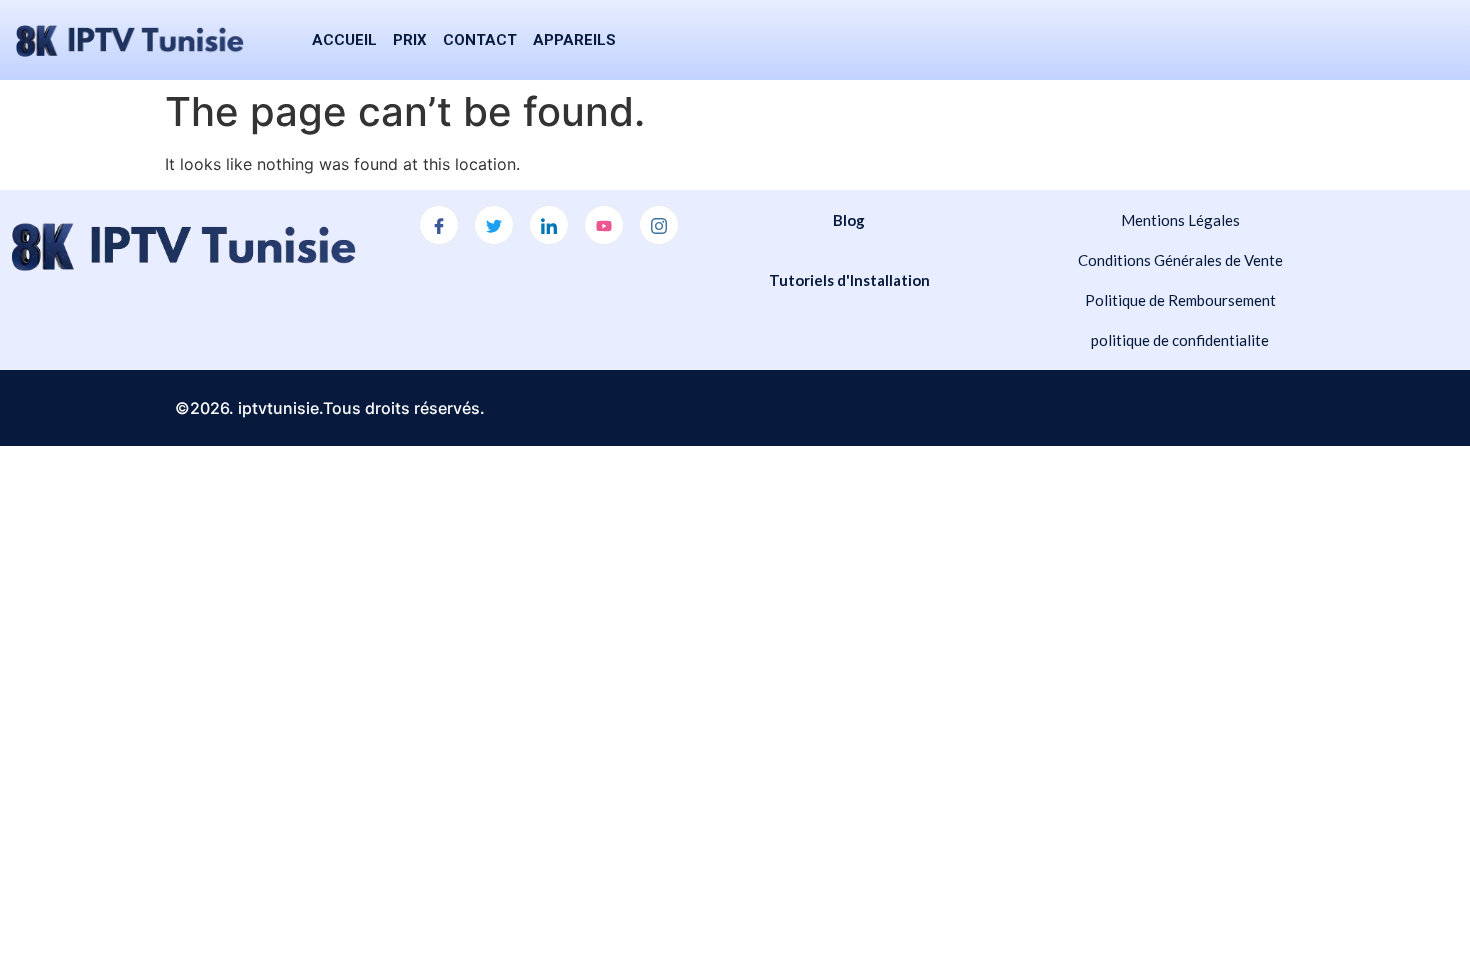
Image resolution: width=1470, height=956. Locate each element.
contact (480, 40)
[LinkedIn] (549, 225)
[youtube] (604, 225)
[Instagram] (659, 225)
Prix (410, 40)
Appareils (574, 40)
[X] (494, 225)
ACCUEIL (344, 40)
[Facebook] (439, 225)
